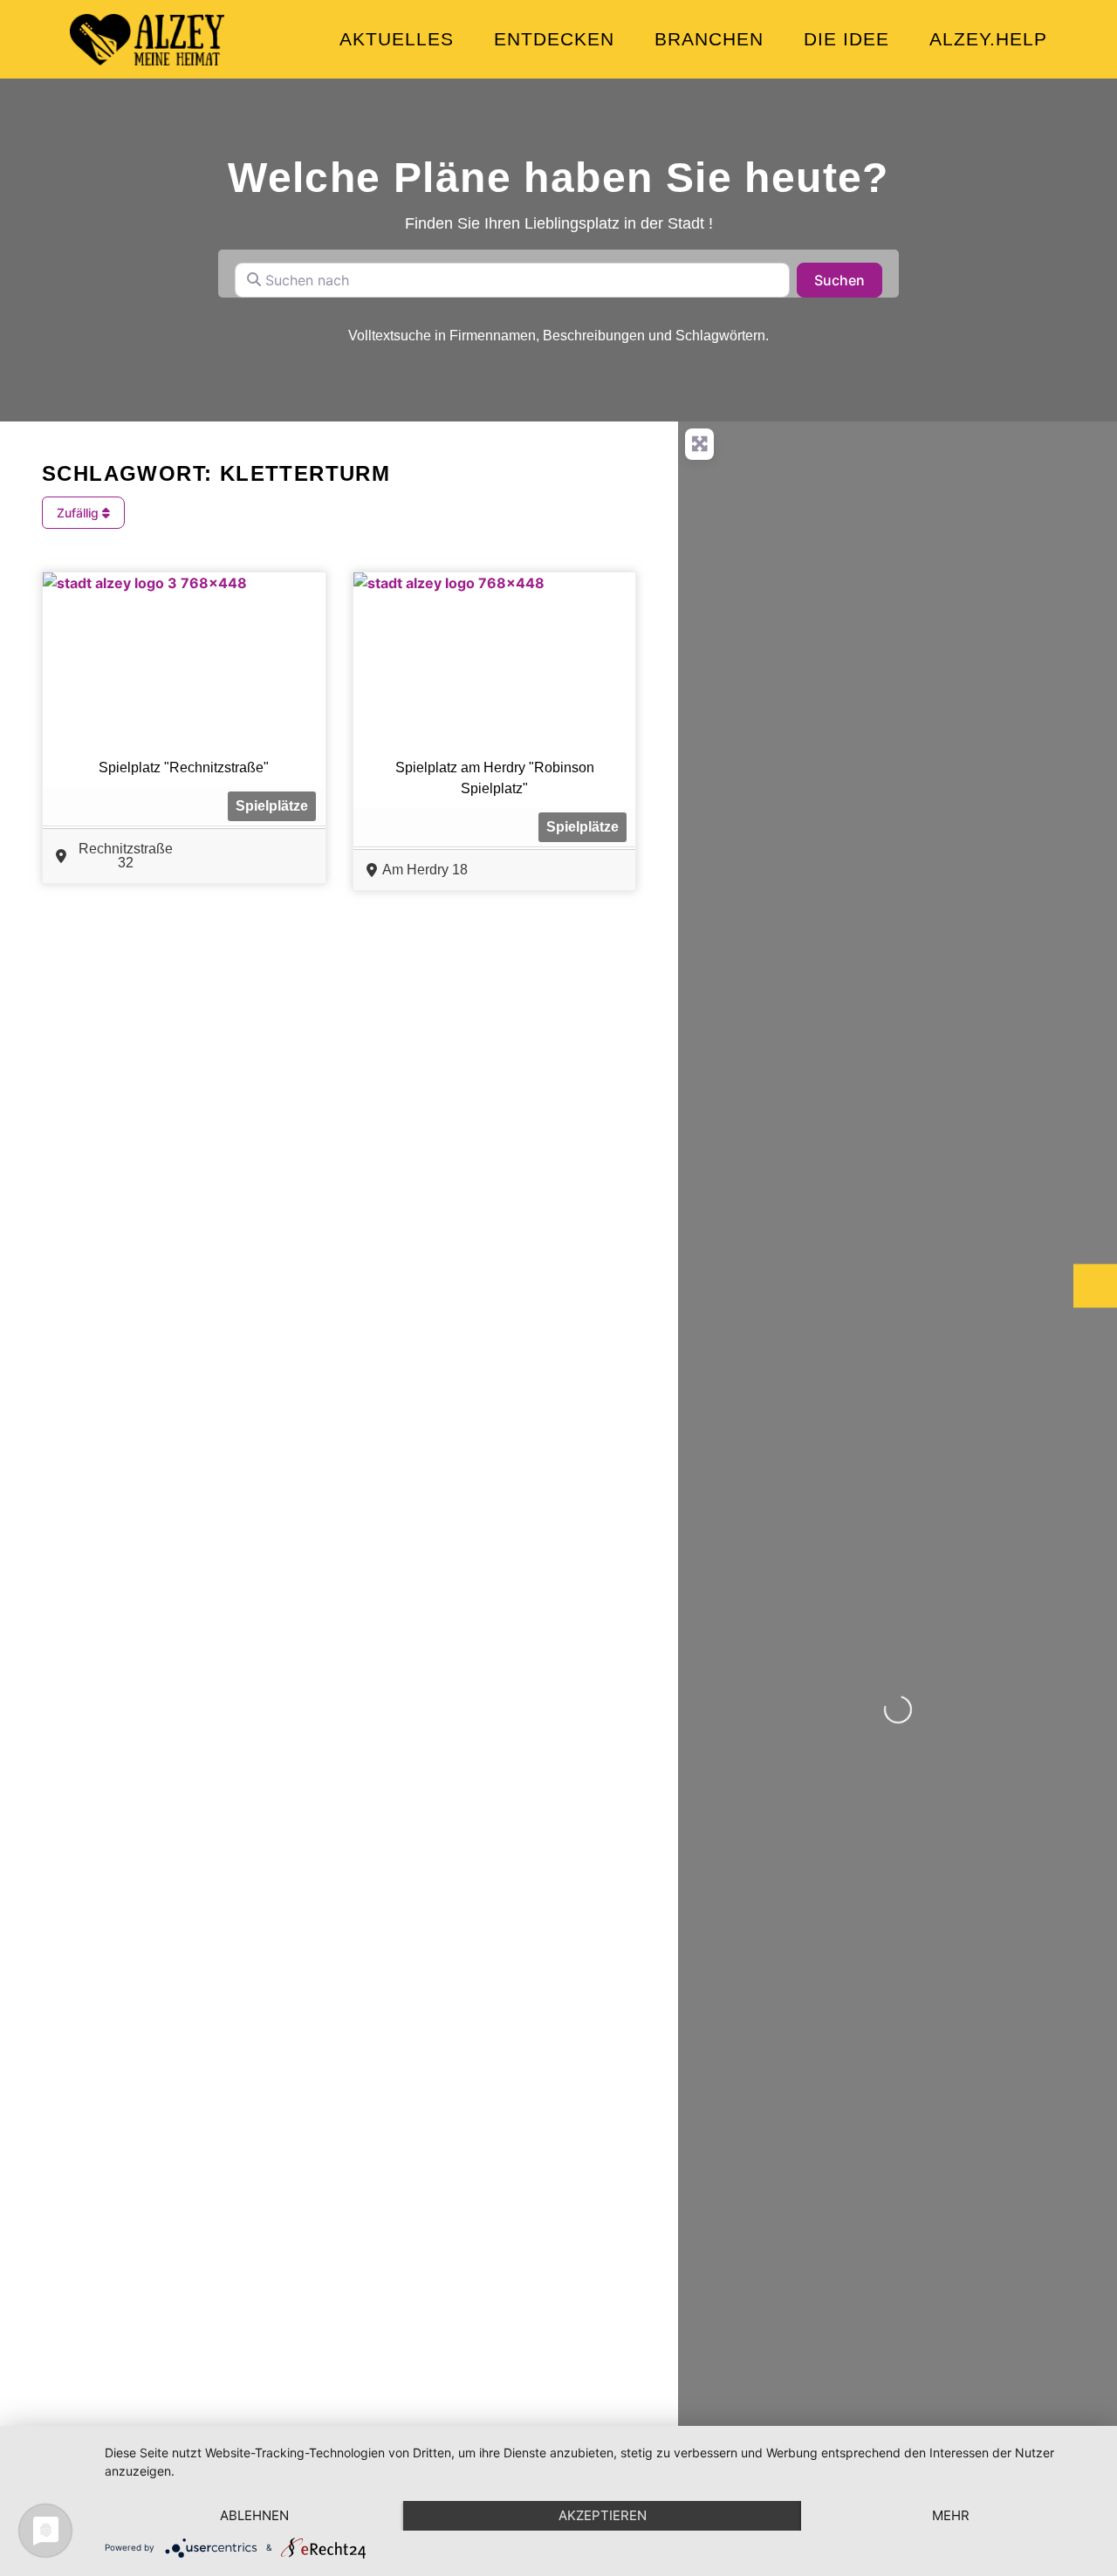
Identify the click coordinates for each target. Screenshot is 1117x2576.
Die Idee (846, 39)
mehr (951, 2515)
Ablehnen (254, 2515)
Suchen (848, 280)
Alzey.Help (988, 39)
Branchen (709, 39)
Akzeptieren (603, 2515)
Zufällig (79, 513)
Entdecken (554, 39)
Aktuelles (397, 39)
